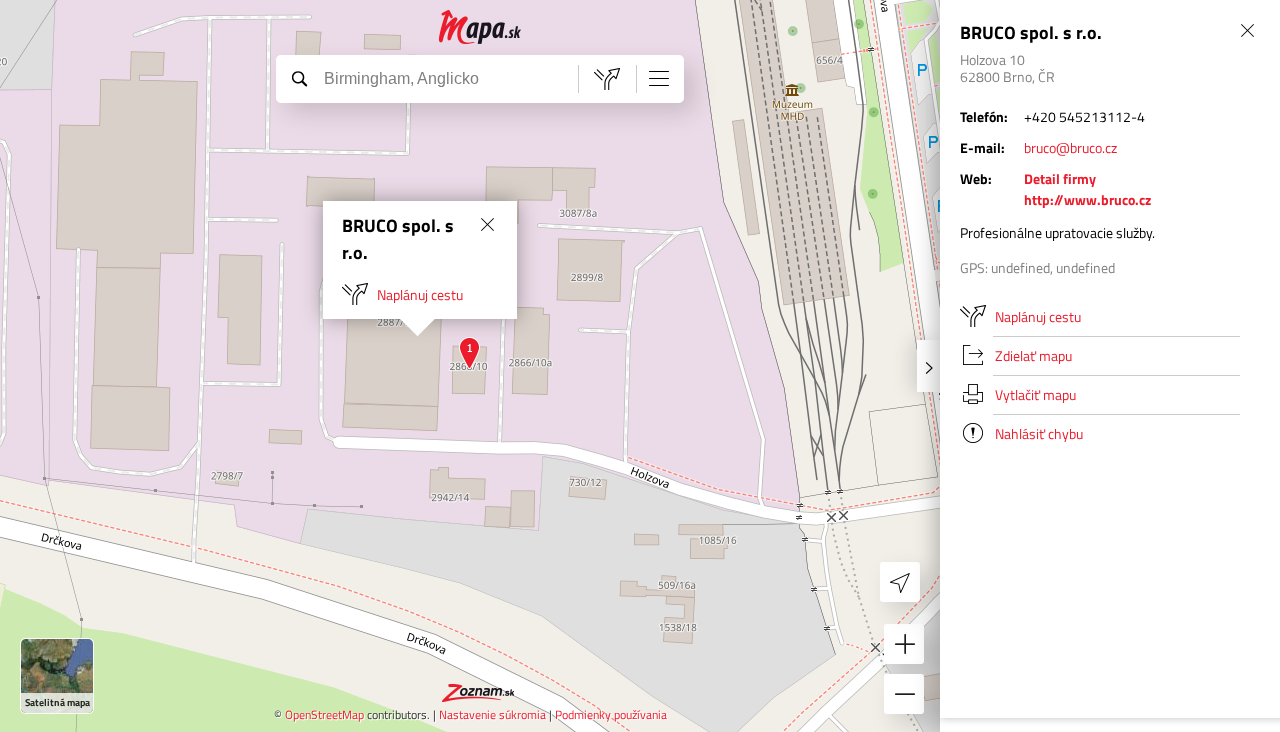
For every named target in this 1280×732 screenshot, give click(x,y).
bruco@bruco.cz (1070, 147)
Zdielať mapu (1033, 355)
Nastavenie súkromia (492, 714)
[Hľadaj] (299, 78)
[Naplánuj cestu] (607, 79)
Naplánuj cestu (420, 294)
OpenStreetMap (324, 714)
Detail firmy (1060, 178)
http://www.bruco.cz (1087, 199)
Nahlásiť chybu (1039, 433)
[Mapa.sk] (480, 27)
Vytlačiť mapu (1035, 394)
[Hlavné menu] (659, 78)
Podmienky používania (611, 714)
